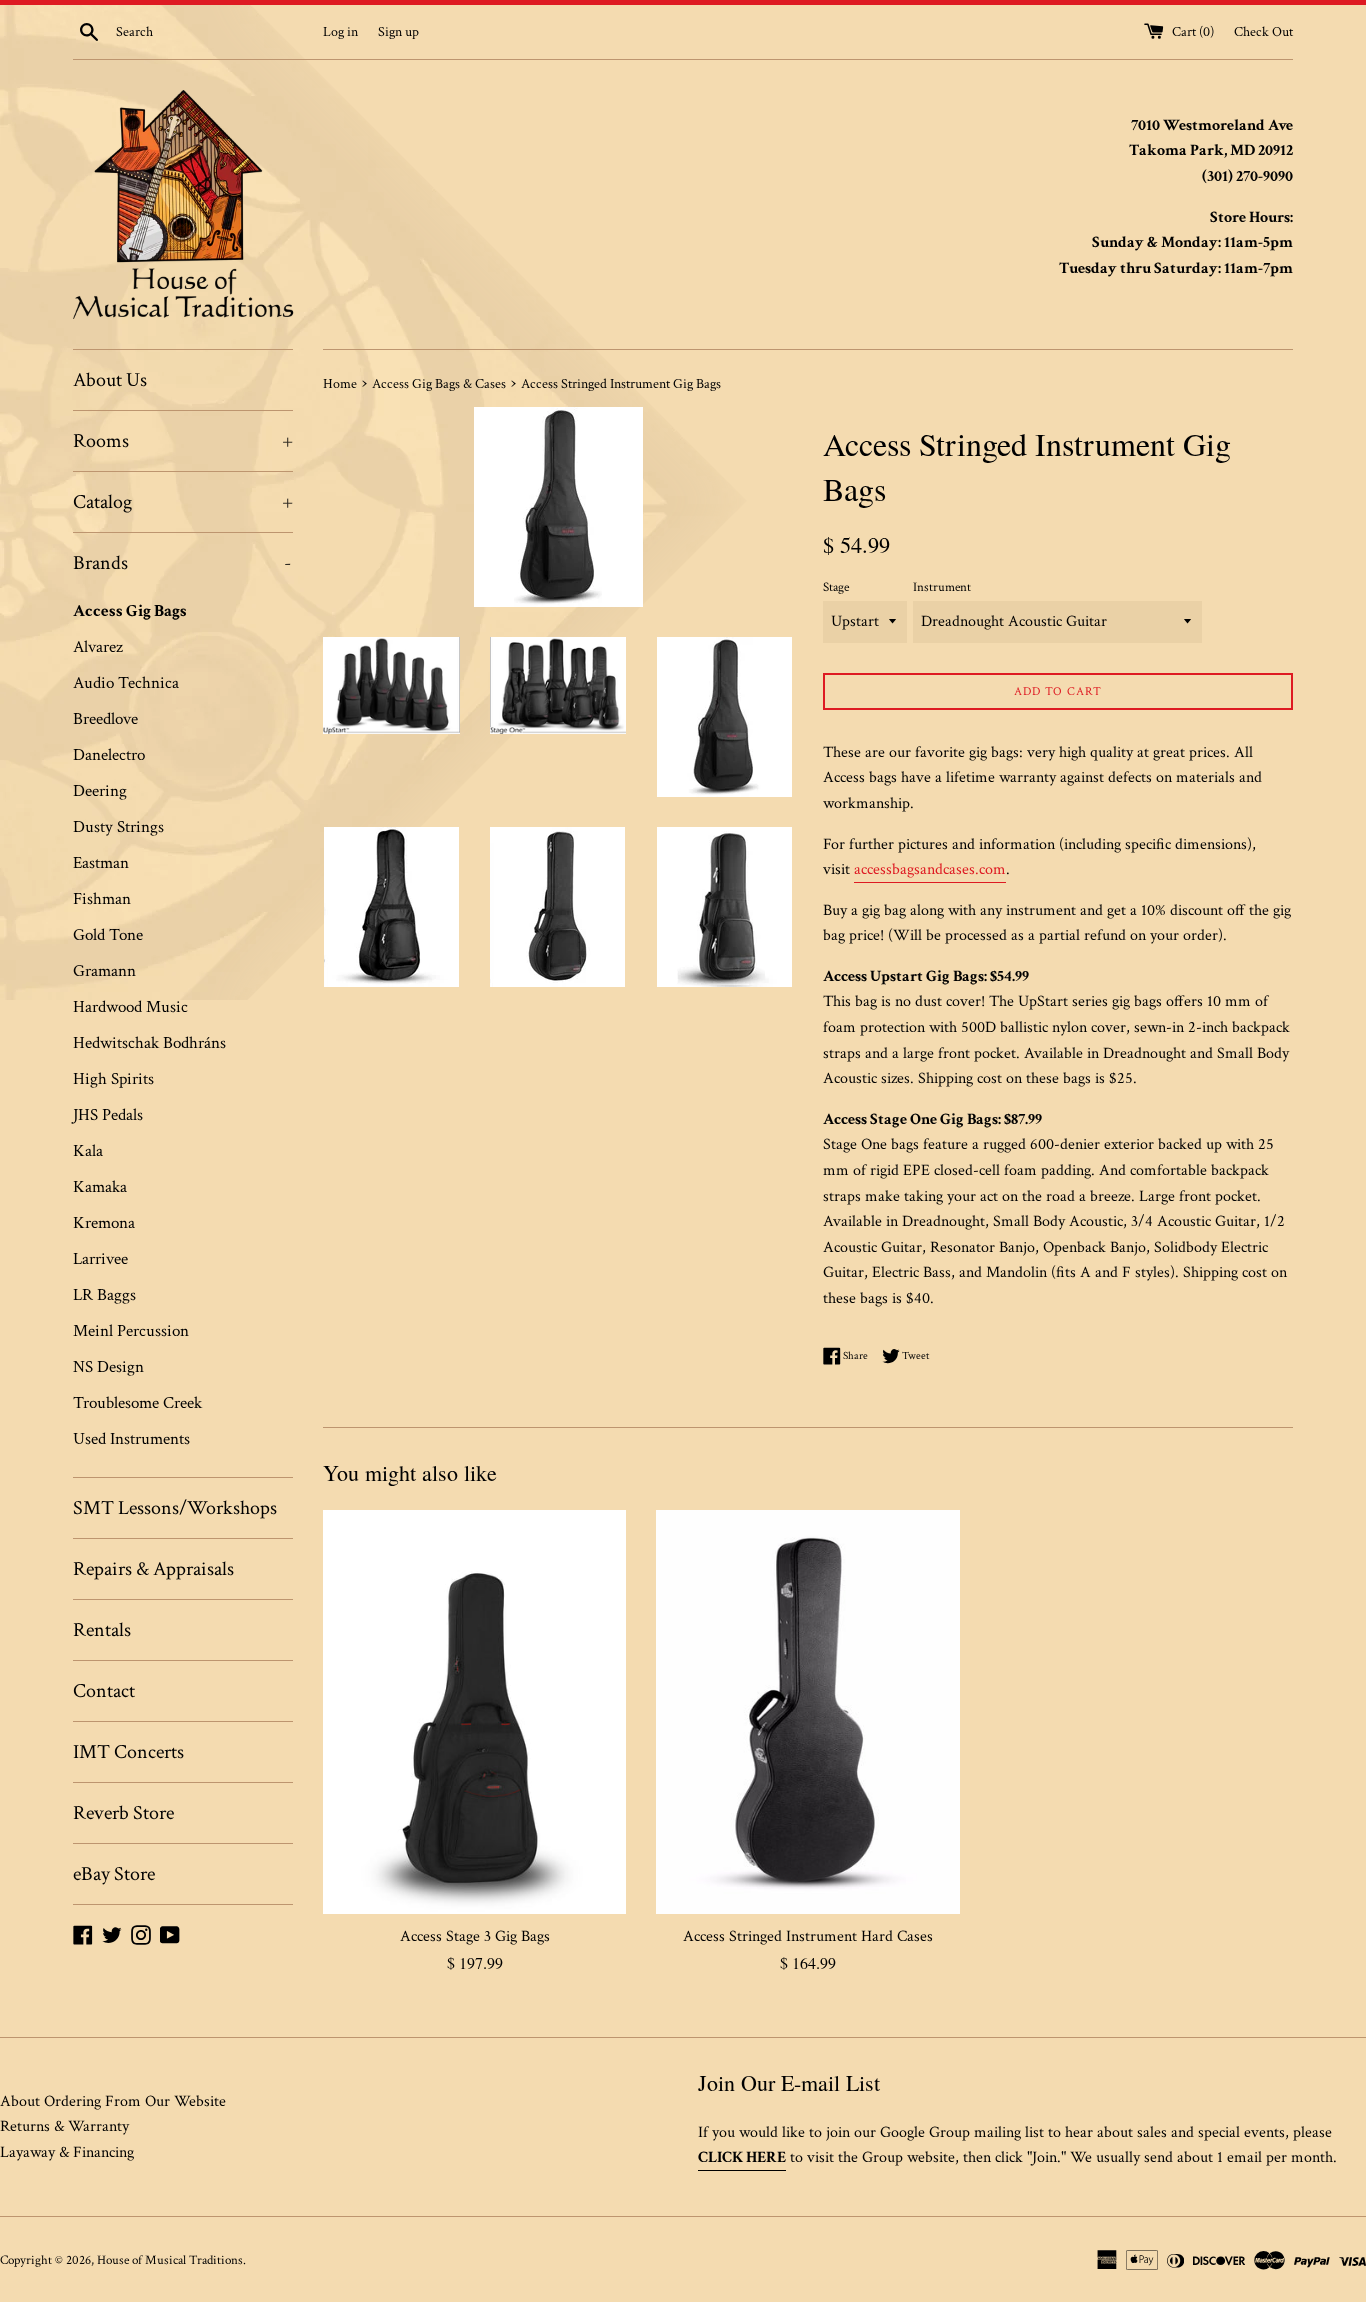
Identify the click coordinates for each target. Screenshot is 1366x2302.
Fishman (102, 899)
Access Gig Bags (130, 611)
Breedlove (105, 719)
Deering (100, 791)
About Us (110, 380)
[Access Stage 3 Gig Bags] (474, 1712)
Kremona (104, 1223)
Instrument (942, 587)
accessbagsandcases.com (930, 869)
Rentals (102, 1630)
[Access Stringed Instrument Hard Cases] (807, 1712)
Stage (836, 587)
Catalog (183, 502)
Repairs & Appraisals (153, 1569)
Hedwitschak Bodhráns (149, 1043)
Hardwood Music (130, 1007)
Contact (104, 1691)
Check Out (1263, 31)
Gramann (104, 971)
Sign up (398, 31)
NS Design (108, 1367)
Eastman (101, 863)
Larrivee (100, 1259)
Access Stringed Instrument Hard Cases (808, 1936)
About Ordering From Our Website (113, 2101)
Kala (88, 1151)
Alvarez (98, 647)
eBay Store (114, 1874)
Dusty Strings (118, 827)
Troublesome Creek (137, 1403)
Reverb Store (123, 1813)
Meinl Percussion (131, 1331)
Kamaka (100, 1187)
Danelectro (109, 755)
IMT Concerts (128, 1752)
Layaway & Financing (67, 2152)
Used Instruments (131, 1439)
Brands (182, 563)
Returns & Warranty (64, 2126)
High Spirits (113, 1079)
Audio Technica (126, 683)
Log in (340, 31)
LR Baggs (104, 1295)
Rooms (183, 441)
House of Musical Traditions (170, 2260)
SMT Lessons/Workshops (175, 1508)
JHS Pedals (108, 1115)
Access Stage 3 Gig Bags (475, 1936)
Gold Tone (108, 935)
